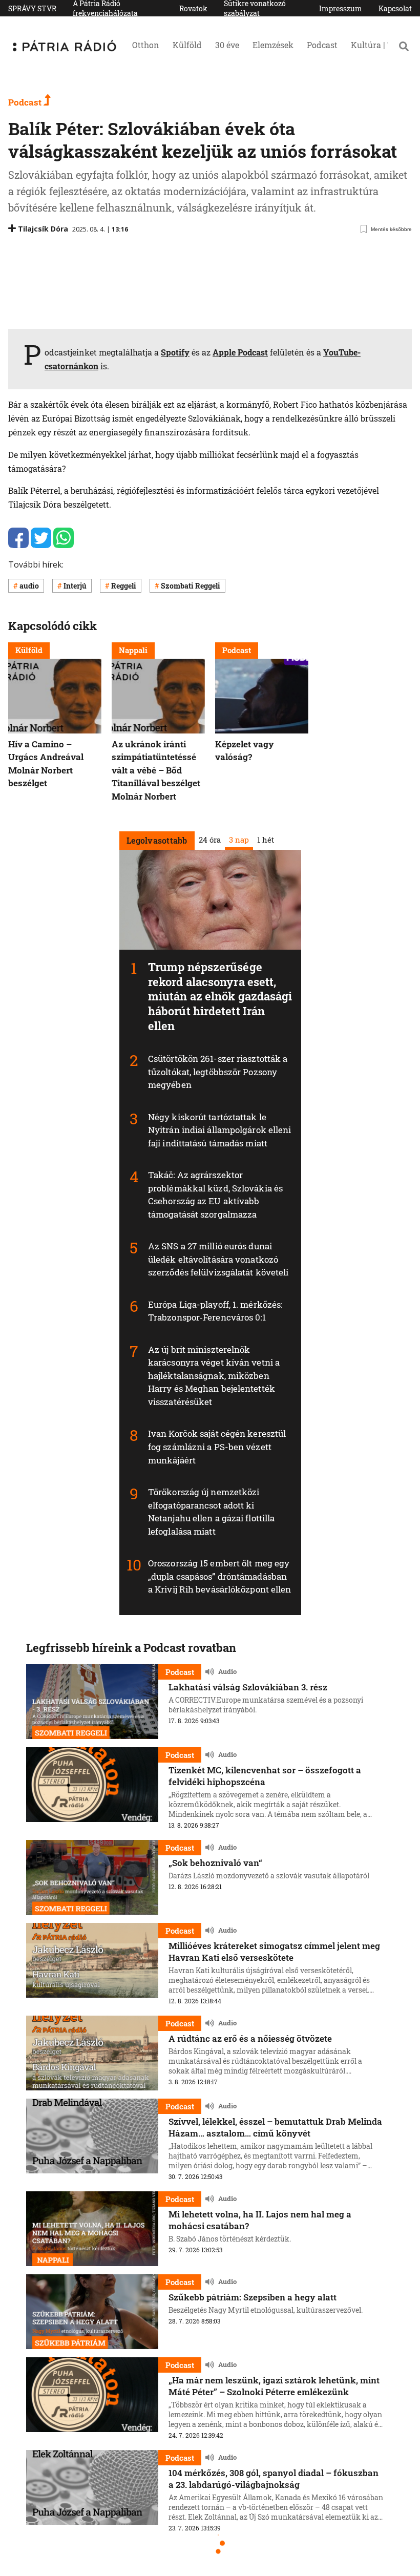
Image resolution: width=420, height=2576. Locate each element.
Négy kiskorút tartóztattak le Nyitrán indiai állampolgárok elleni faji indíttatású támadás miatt (220, 1129)
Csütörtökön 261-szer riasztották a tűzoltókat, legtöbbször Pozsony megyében (218, 1072)
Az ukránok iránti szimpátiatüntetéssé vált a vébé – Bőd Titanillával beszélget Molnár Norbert (156, 770)
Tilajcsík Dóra (43, 229)
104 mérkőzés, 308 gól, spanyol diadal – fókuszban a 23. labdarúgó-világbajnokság (274, 2479)
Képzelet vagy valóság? (245, 750)
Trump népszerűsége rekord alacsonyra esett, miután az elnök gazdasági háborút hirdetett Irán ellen (220, 996)
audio (29, 586)
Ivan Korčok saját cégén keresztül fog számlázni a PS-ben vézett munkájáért (217, 1447)
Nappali (133, 650)
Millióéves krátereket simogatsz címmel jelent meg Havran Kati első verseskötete (274, 1952)
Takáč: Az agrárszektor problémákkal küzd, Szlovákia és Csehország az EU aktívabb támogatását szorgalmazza (215, 1195)
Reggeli (124, 586)
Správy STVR (32, 8)
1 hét (265, 839)
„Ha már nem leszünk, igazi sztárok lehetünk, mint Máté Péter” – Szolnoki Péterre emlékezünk (274, 2386)
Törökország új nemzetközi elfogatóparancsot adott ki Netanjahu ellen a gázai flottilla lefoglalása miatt (211, 1512)
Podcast (322, 45)
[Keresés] (404, 46)
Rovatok (193, 8)
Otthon (146, 45)
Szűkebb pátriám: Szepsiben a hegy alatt (253, 2297)
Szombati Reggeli (191, 586)
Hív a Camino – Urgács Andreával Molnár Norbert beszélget (46, 763)
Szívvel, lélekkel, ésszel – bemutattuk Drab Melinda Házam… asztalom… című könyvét (275, 2127)
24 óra (209, 839)
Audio (227, 1672)
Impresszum (341, 8)
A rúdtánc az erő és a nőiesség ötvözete (250, 2038)
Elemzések (273, 45)
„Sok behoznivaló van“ (215, 1863)
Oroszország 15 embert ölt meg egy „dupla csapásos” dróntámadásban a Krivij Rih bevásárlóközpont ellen (220, 1576)
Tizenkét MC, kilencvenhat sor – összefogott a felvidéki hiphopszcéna (265, 1776)
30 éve (227, 45)
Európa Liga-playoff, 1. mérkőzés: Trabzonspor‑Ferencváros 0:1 (215, 1311)
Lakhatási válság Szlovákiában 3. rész (248, 1687)
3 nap (238, 839)
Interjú (75, 586)
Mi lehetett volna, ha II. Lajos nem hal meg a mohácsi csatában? (260, 2220)
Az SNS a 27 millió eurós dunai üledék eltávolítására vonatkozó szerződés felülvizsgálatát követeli (218, 1259)
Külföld (187, 45)
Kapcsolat (395, 8)
